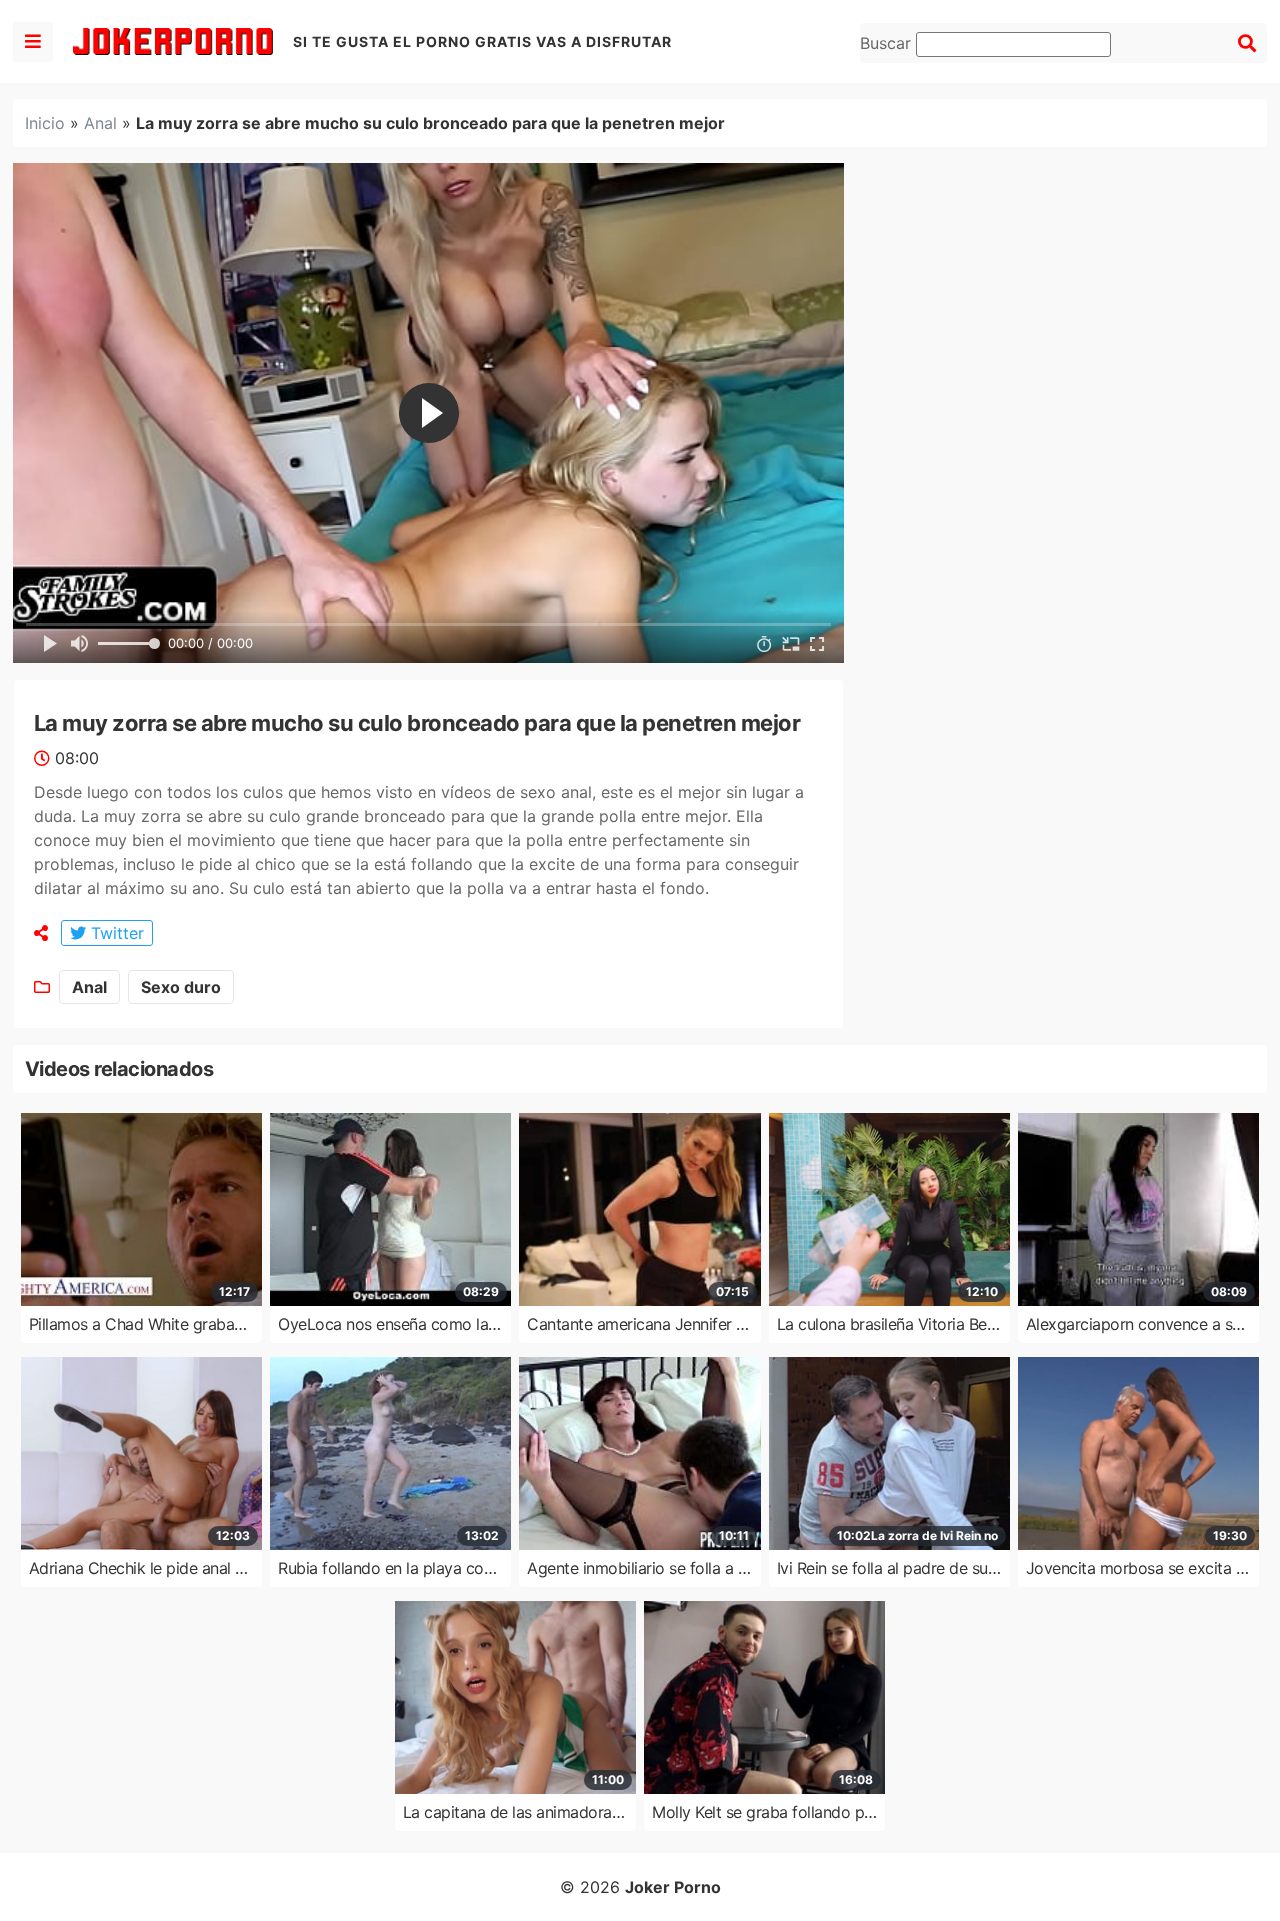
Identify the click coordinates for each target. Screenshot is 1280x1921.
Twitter (115, 933)
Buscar (888, 43)
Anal (100, 123)
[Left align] (33, 42)
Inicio (45, 123)
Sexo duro (181, 987)
